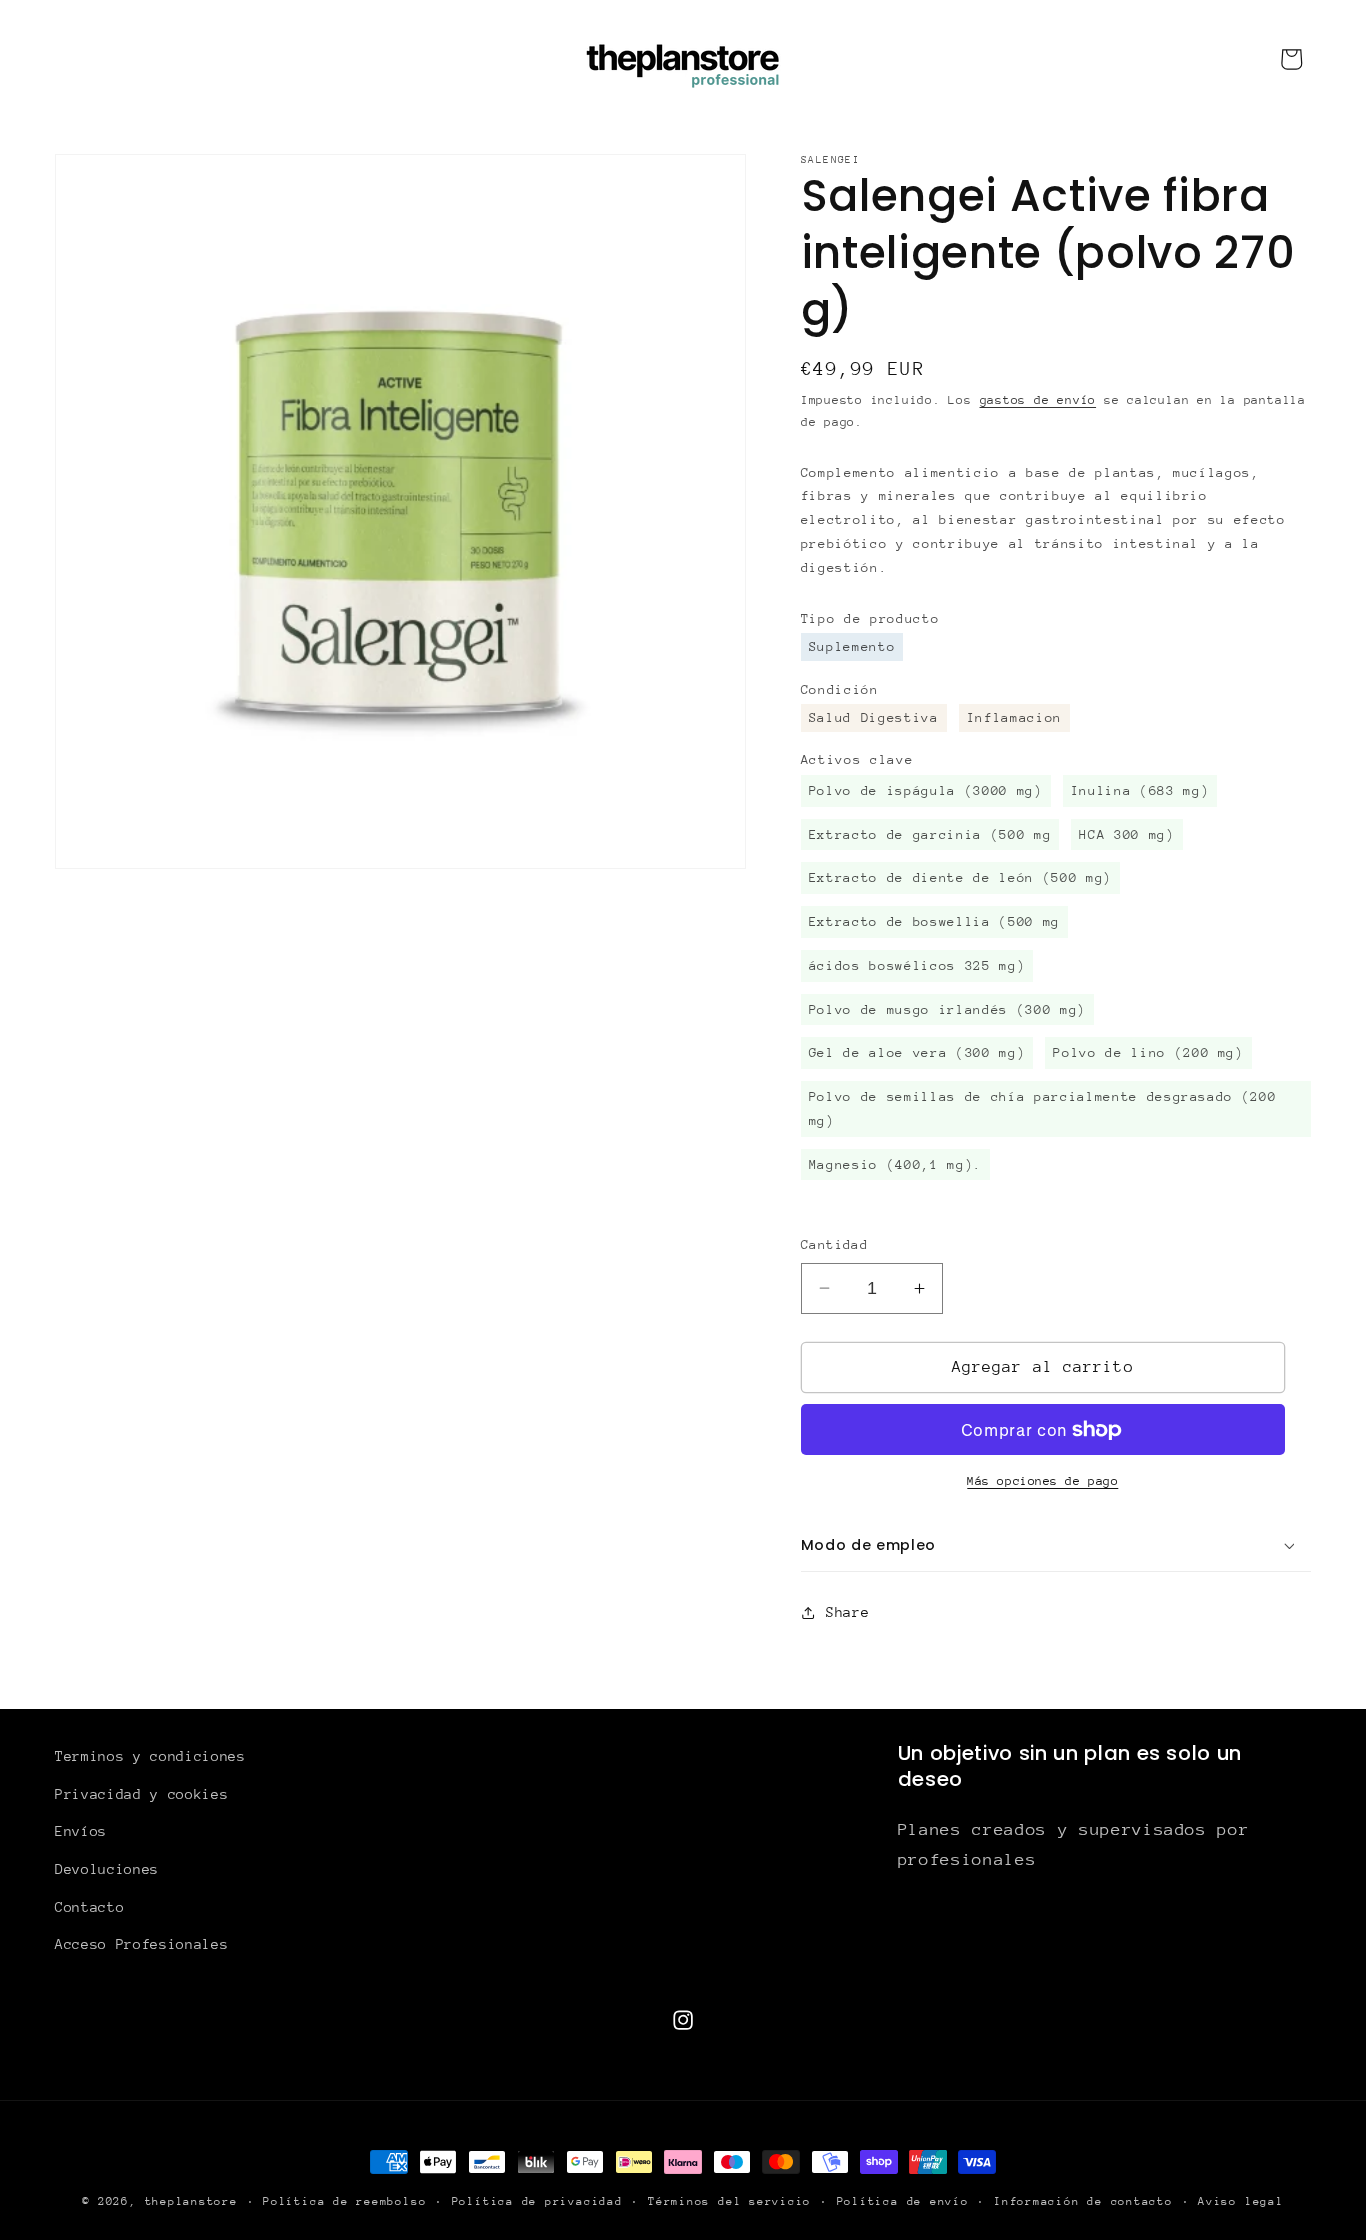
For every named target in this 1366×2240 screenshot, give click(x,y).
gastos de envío (1038, 400)
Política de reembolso (344, 2201)
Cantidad (835, 1244)
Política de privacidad (537, 2201)
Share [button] (847, 1612)
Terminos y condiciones (150, 1756)
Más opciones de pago (1042, 1481)
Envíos (81, 1831)
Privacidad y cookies (141, 1794)
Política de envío (903, 2201)
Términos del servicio (729, 2201)
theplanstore (191, 2201)
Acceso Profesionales (141, 1944)
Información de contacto (1083, 2201)
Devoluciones (107, 1869)
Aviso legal (1240, 2201)
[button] (1056, 1545)
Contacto (89, 1907)
